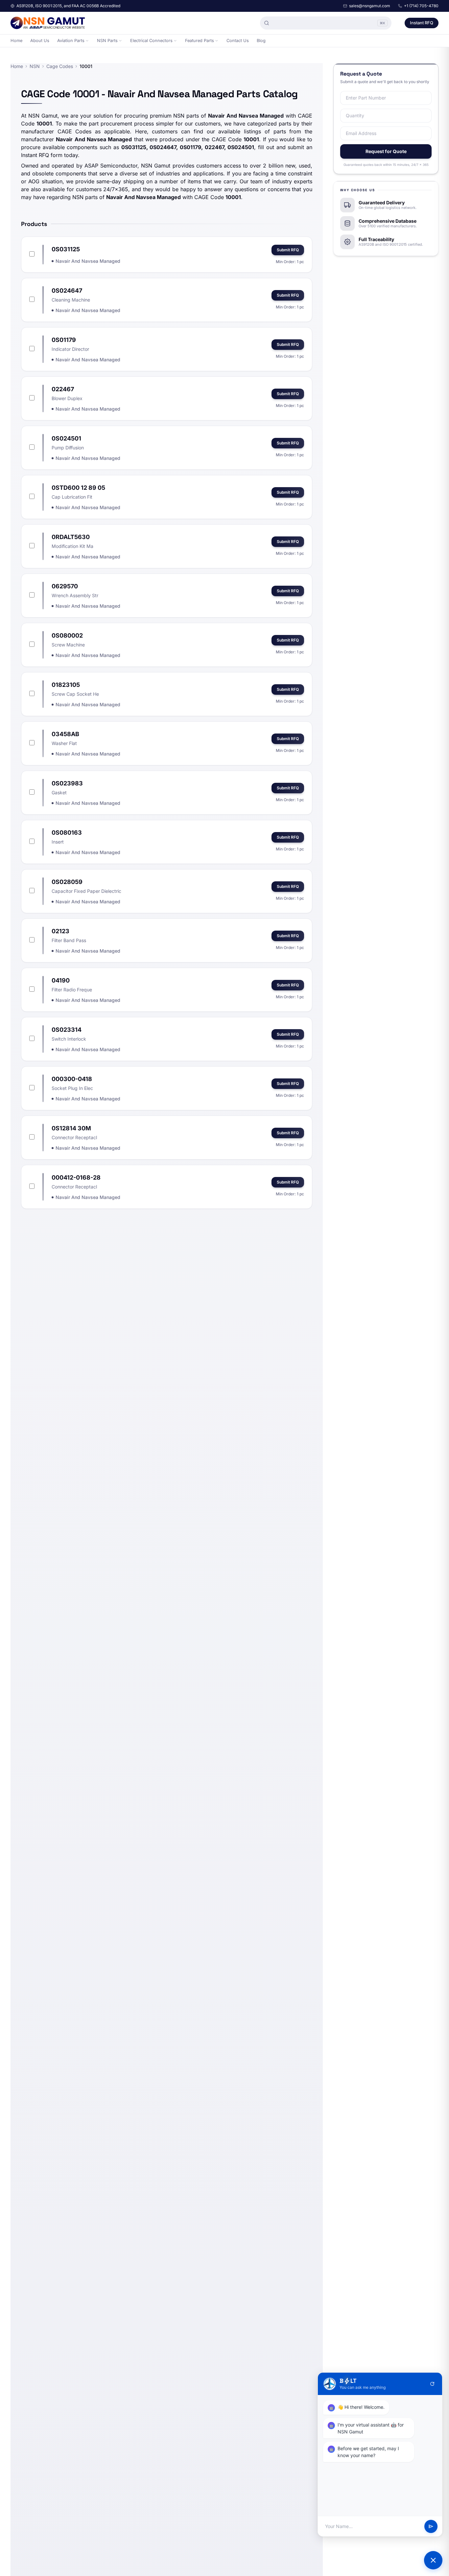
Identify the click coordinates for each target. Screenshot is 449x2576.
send (431, 2526)
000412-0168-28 (76, 1177)
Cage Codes (60, 66)
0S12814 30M (71, 1128)
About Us (40, 41)
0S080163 (67, 833)
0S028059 (67, 882)
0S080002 (67, 635)
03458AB (65, 734)
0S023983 (67, 783)
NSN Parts (107, 41)
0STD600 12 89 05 (78, 488)
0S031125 (66, 249)
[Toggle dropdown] (87, 41)
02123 (60, 931)
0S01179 (64, 340)
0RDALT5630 (71, 537)
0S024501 (66, 438)
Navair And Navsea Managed (88, 261)
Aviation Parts (71, 41)
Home (16, 41)
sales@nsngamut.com (370, 6)
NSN (35, 66)
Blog (261, 41)
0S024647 (67, 291)
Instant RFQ (422, 23)
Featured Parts (200, 41)
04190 (61, 980)
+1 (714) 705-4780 (421, 6)
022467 (63, 389)
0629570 (65, 586)
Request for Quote (386, 151)
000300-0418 (72, 1079)
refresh (432, 2384)
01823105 (66, 685)
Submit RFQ (288, 250)
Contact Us (238, 41)
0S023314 (67, 1030)
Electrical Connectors (151, 41)
